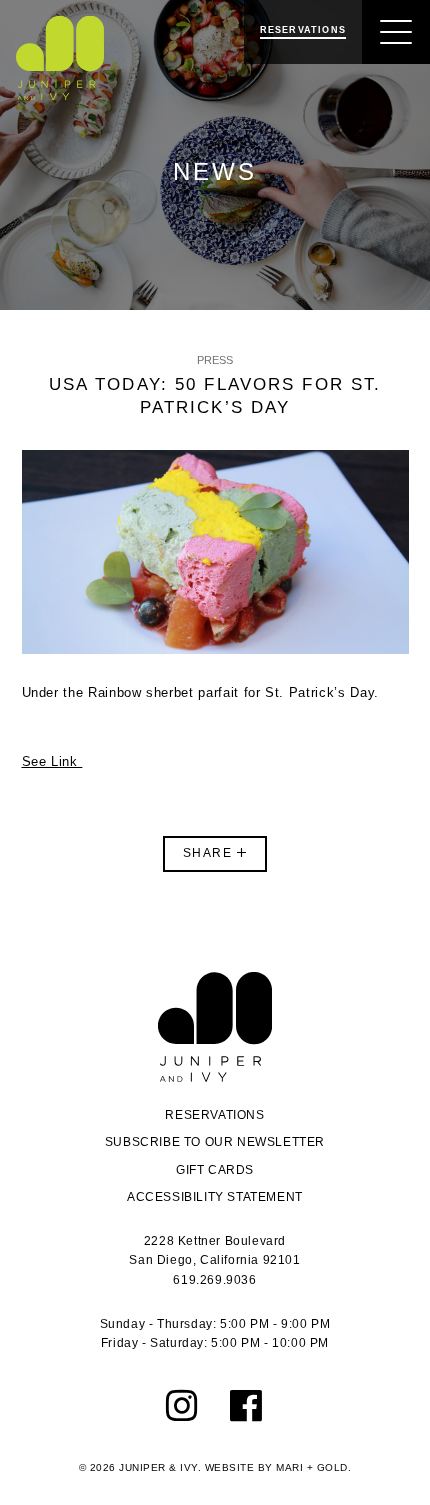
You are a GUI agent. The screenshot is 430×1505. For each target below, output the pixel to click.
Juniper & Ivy (60, 58)
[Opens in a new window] (183, 1406)
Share (210, 853)
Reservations (214, 1115)
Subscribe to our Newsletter (215, 1142)
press (215, 360)
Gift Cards (215, 1170)
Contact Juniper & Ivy (215, 1027)
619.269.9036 (214, 1280)
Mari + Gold (312, 1467)
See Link (52, 761)
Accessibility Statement (215, 1197)
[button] (396, 32)
